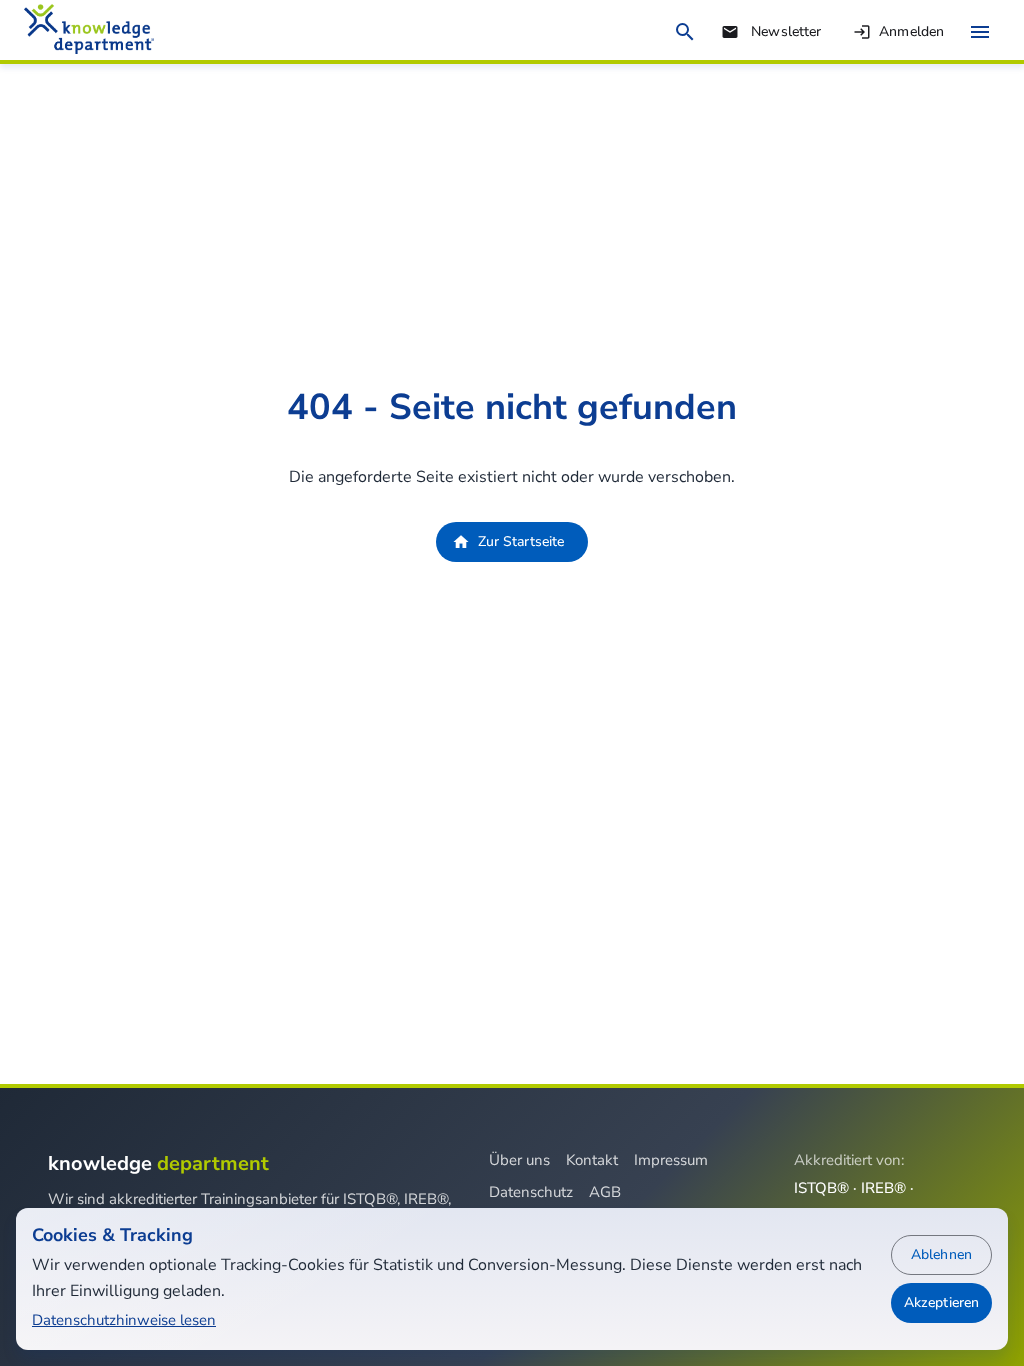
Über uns (519, 1160)
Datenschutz (531, 1192)
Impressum (671, 1160)
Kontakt (592, 1160)
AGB (605, 1192)
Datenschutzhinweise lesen (124, 1320)
